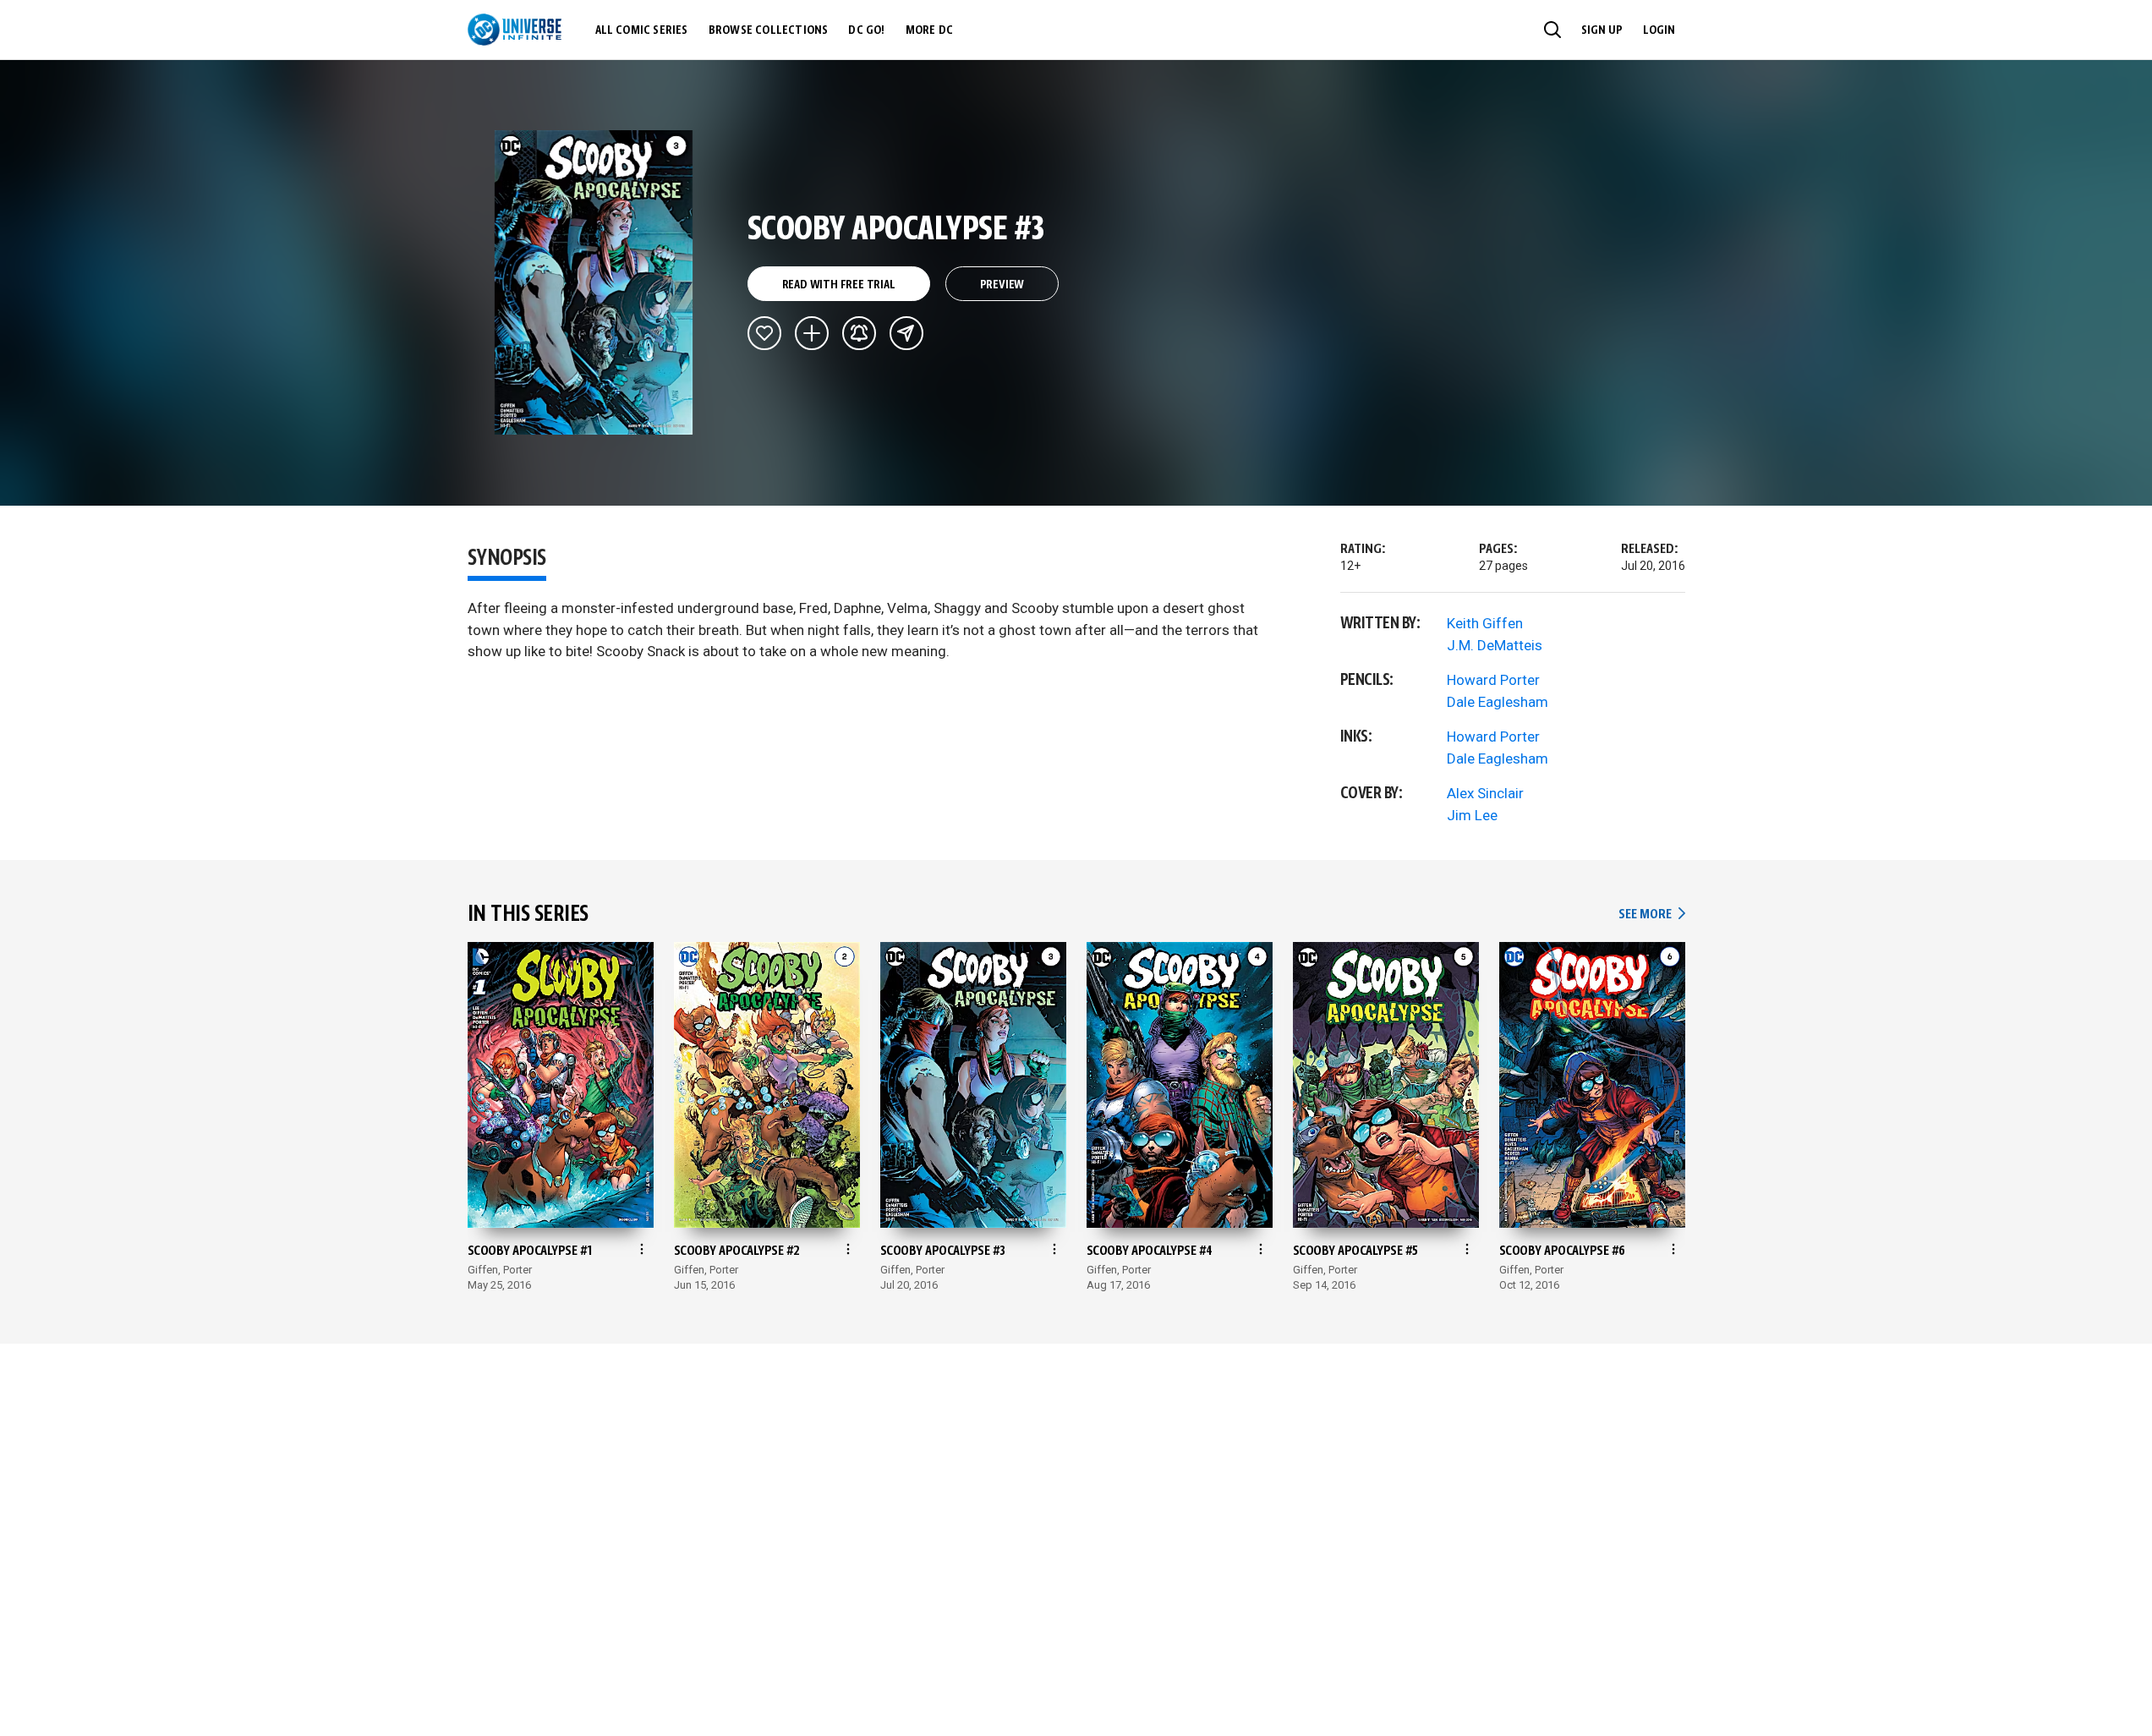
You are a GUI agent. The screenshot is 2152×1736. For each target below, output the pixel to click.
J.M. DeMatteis (1495, 645)
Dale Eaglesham (1498, 702)
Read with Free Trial (839, 285)
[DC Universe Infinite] (515, 30)
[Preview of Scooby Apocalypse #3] (594, 282)
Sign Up (1602, 30)
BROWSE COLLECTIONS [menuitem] (769, 30)
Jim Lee (1472, 815)
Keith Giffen (1485, 623)
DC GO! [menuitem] (866, 30)
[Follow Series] (859, 333)
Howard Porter (1493, 680)
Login (1659, 30)
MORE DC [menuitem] (929, 30)
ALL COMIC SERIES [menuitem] (642, 30)
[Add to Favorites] (764, 333)
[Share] (906, 333)
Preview (1002, 285)
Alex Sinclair (1485, 793)
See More (1651, 915)
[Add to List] (812, 333)
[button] (1552, 30)
